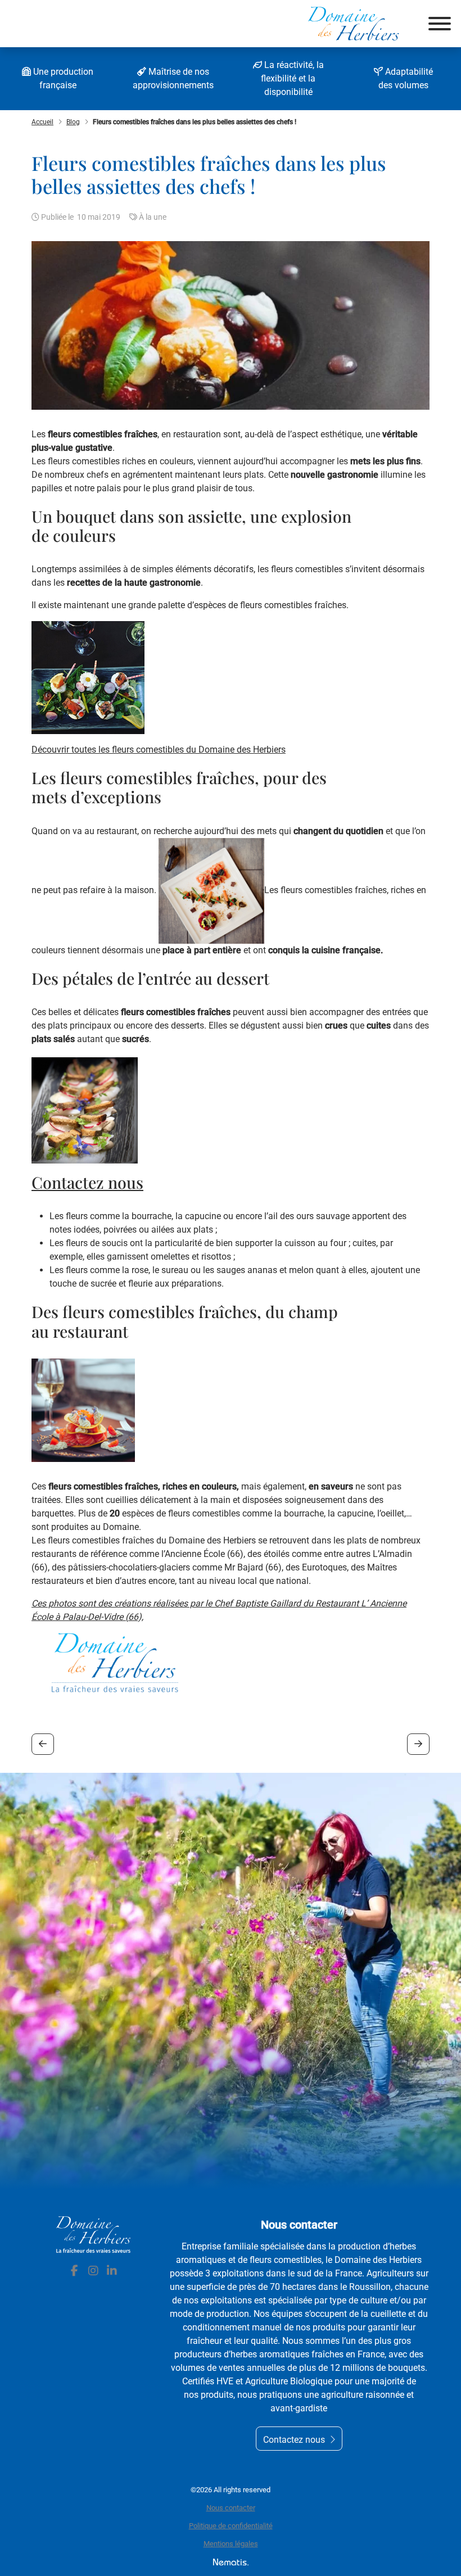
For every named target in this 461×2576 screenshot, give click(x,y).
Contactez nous (87, 1182)
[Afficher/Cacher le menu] (440, 24)
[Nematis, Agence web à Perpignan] (231, 2562)
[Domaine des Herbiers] (354, 24)
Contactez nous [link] (294, 2440)
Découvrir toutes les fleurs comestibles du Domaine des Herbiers (159, 750)
